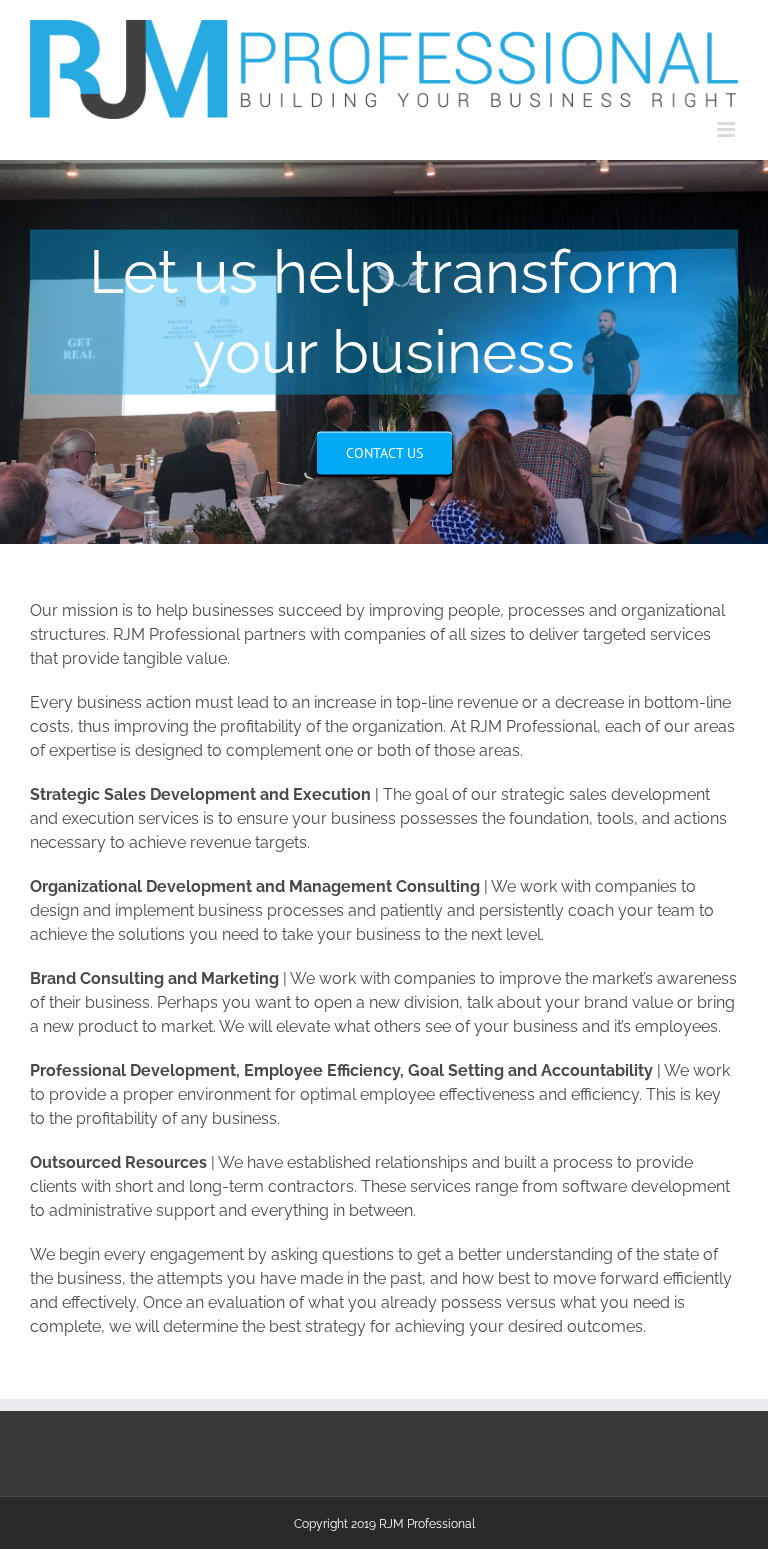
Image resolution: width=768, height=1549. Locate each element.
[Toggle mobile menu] (727, 129)
